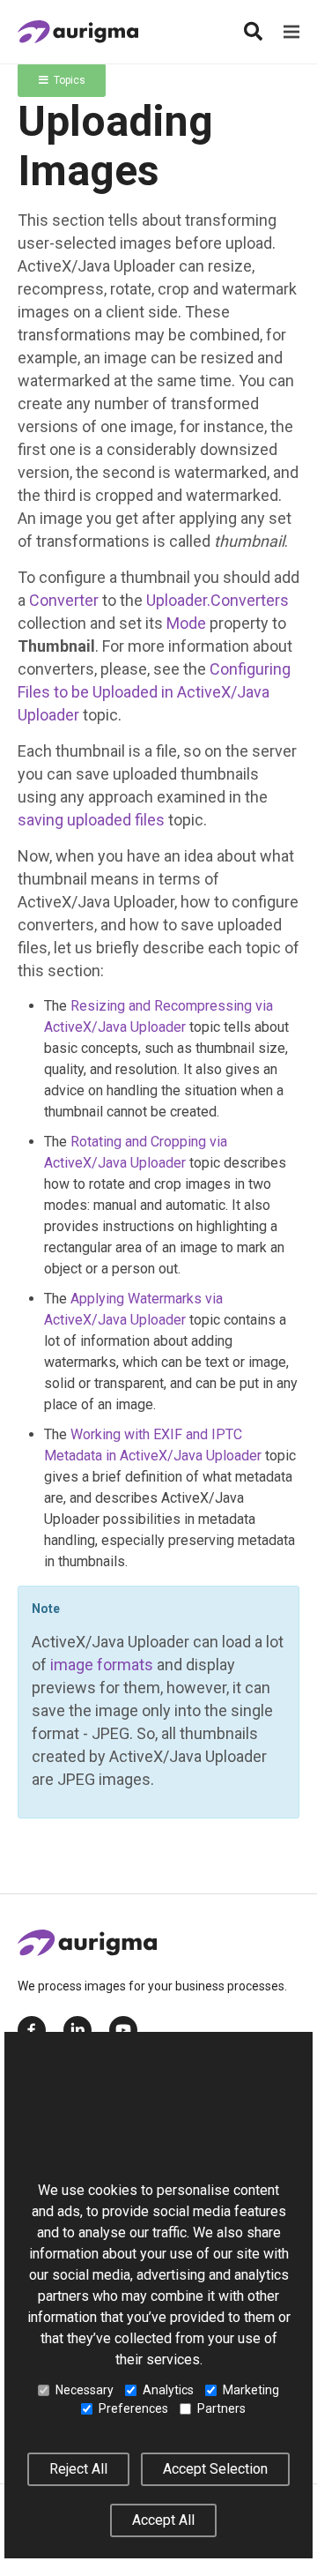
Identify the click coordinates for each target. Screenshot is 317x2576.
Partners (221, 2408)
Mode (186, 623)
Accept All (163, 2520)
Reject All (78, 2469)
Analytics (168, 2390)
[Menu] (291, 32)
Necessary (85, 2390)
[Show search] (253, 32)
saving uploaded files (91, 820)
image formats (102, 1665)
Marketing (251, 2390)
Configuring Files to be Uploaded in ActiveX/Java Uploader (154, 692)
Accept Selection (215, 2469)
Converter (64, 600)
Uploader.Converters (217, 600)
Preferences (133, 2408)
